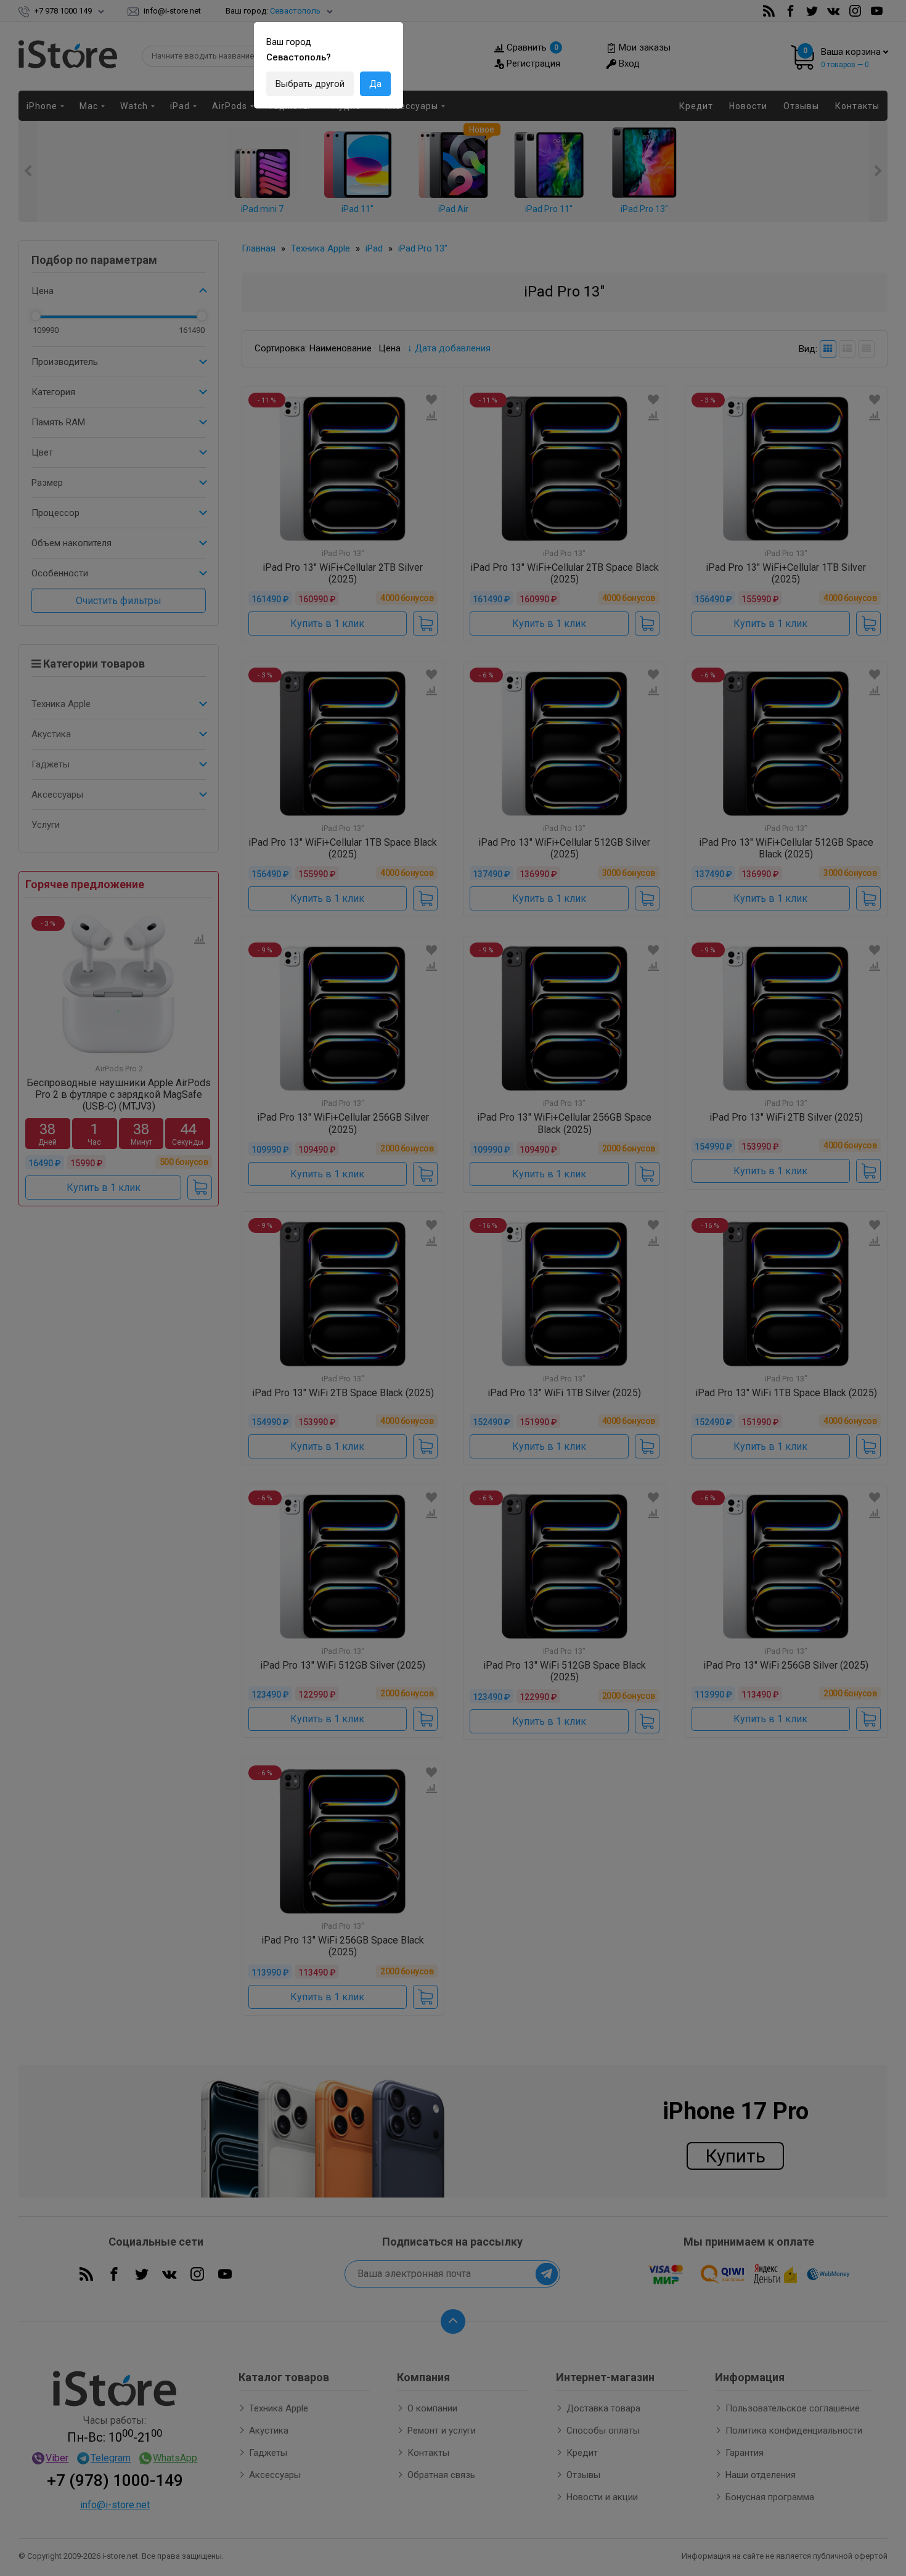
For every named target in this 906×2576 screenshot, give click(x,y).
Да (375, 84)
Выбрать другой (310, 84)
